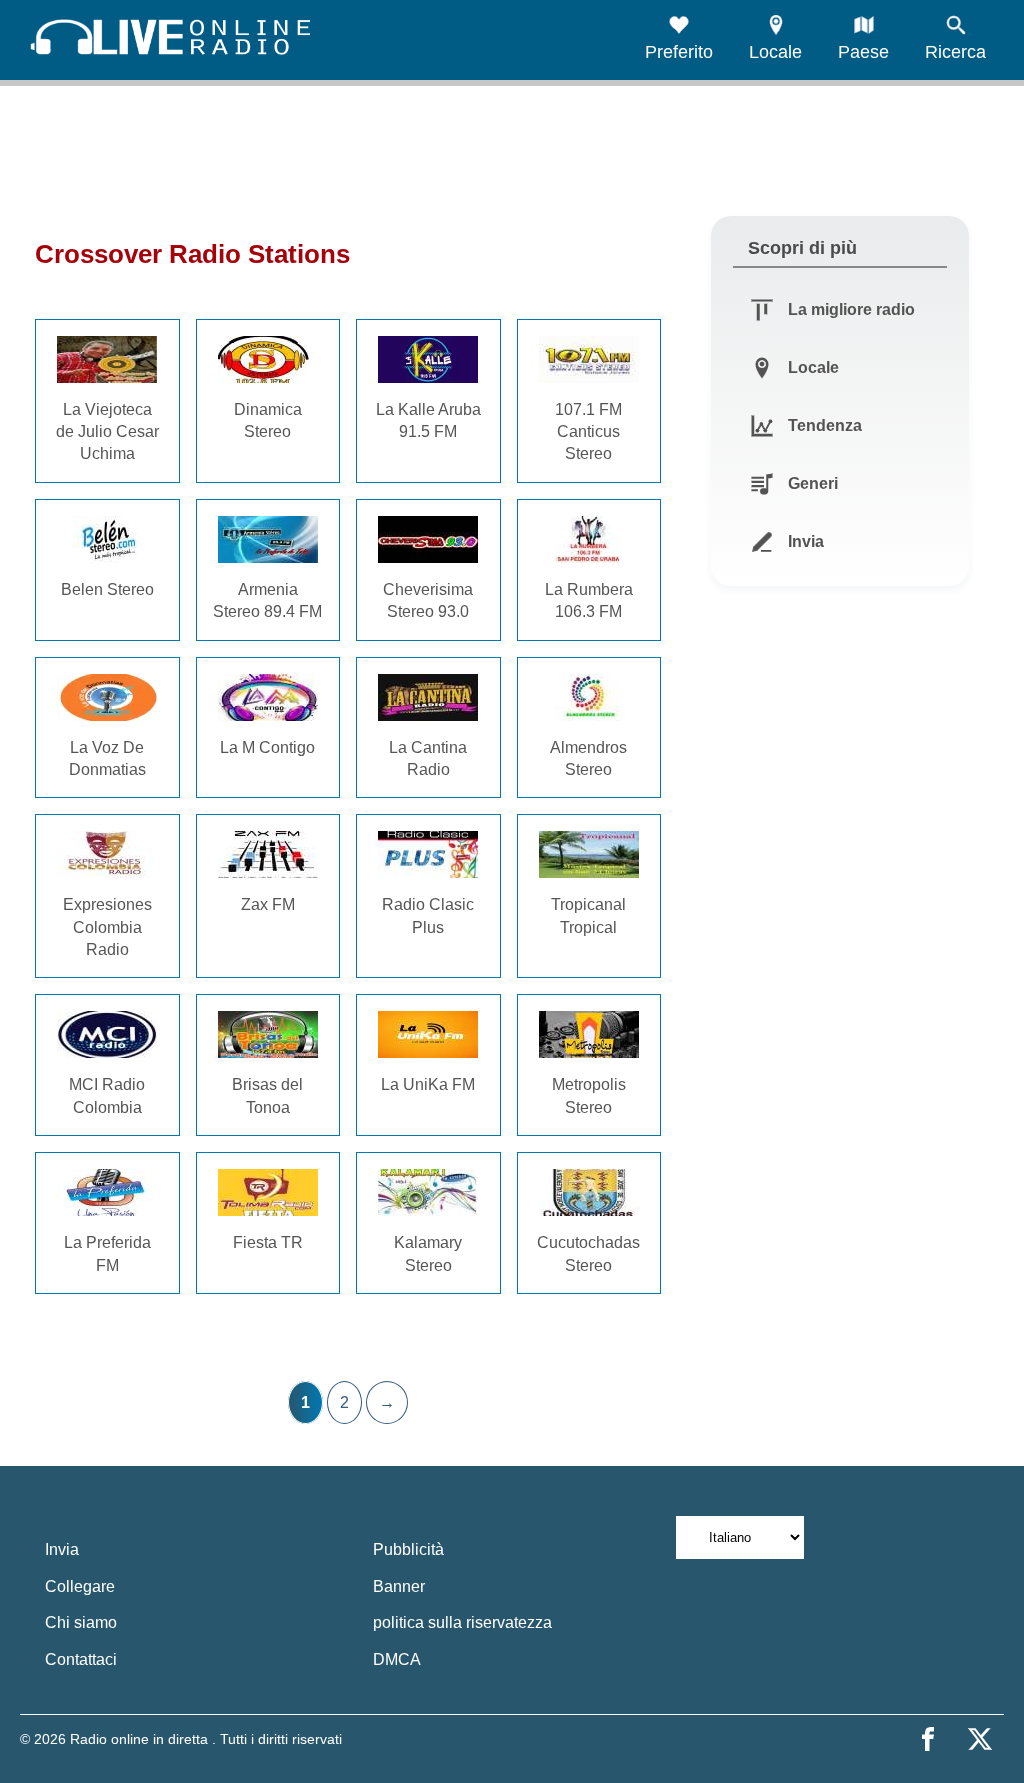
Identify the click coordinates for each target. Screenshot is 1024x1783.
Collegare (80, 1586)
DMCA (397, 1659)
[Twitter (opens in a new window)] (980, 1739)
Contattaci (81, 1659)
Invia (62, 1549)
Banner (399, 1586)
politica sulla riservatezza (462, 1622)
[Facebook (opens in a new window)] (928, 1739)
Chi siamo (81, 1622)
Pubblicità (408, 1549)
